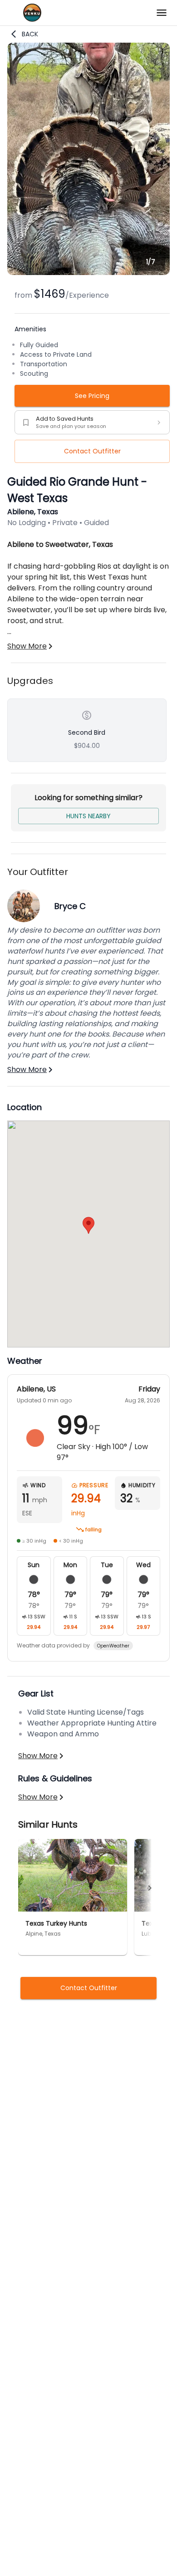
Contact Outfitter (92, 451)
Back (30, 34)
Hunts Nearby (88, 816)
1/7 (151, 262)
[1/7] (88, 273)
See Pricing (92, 396)
